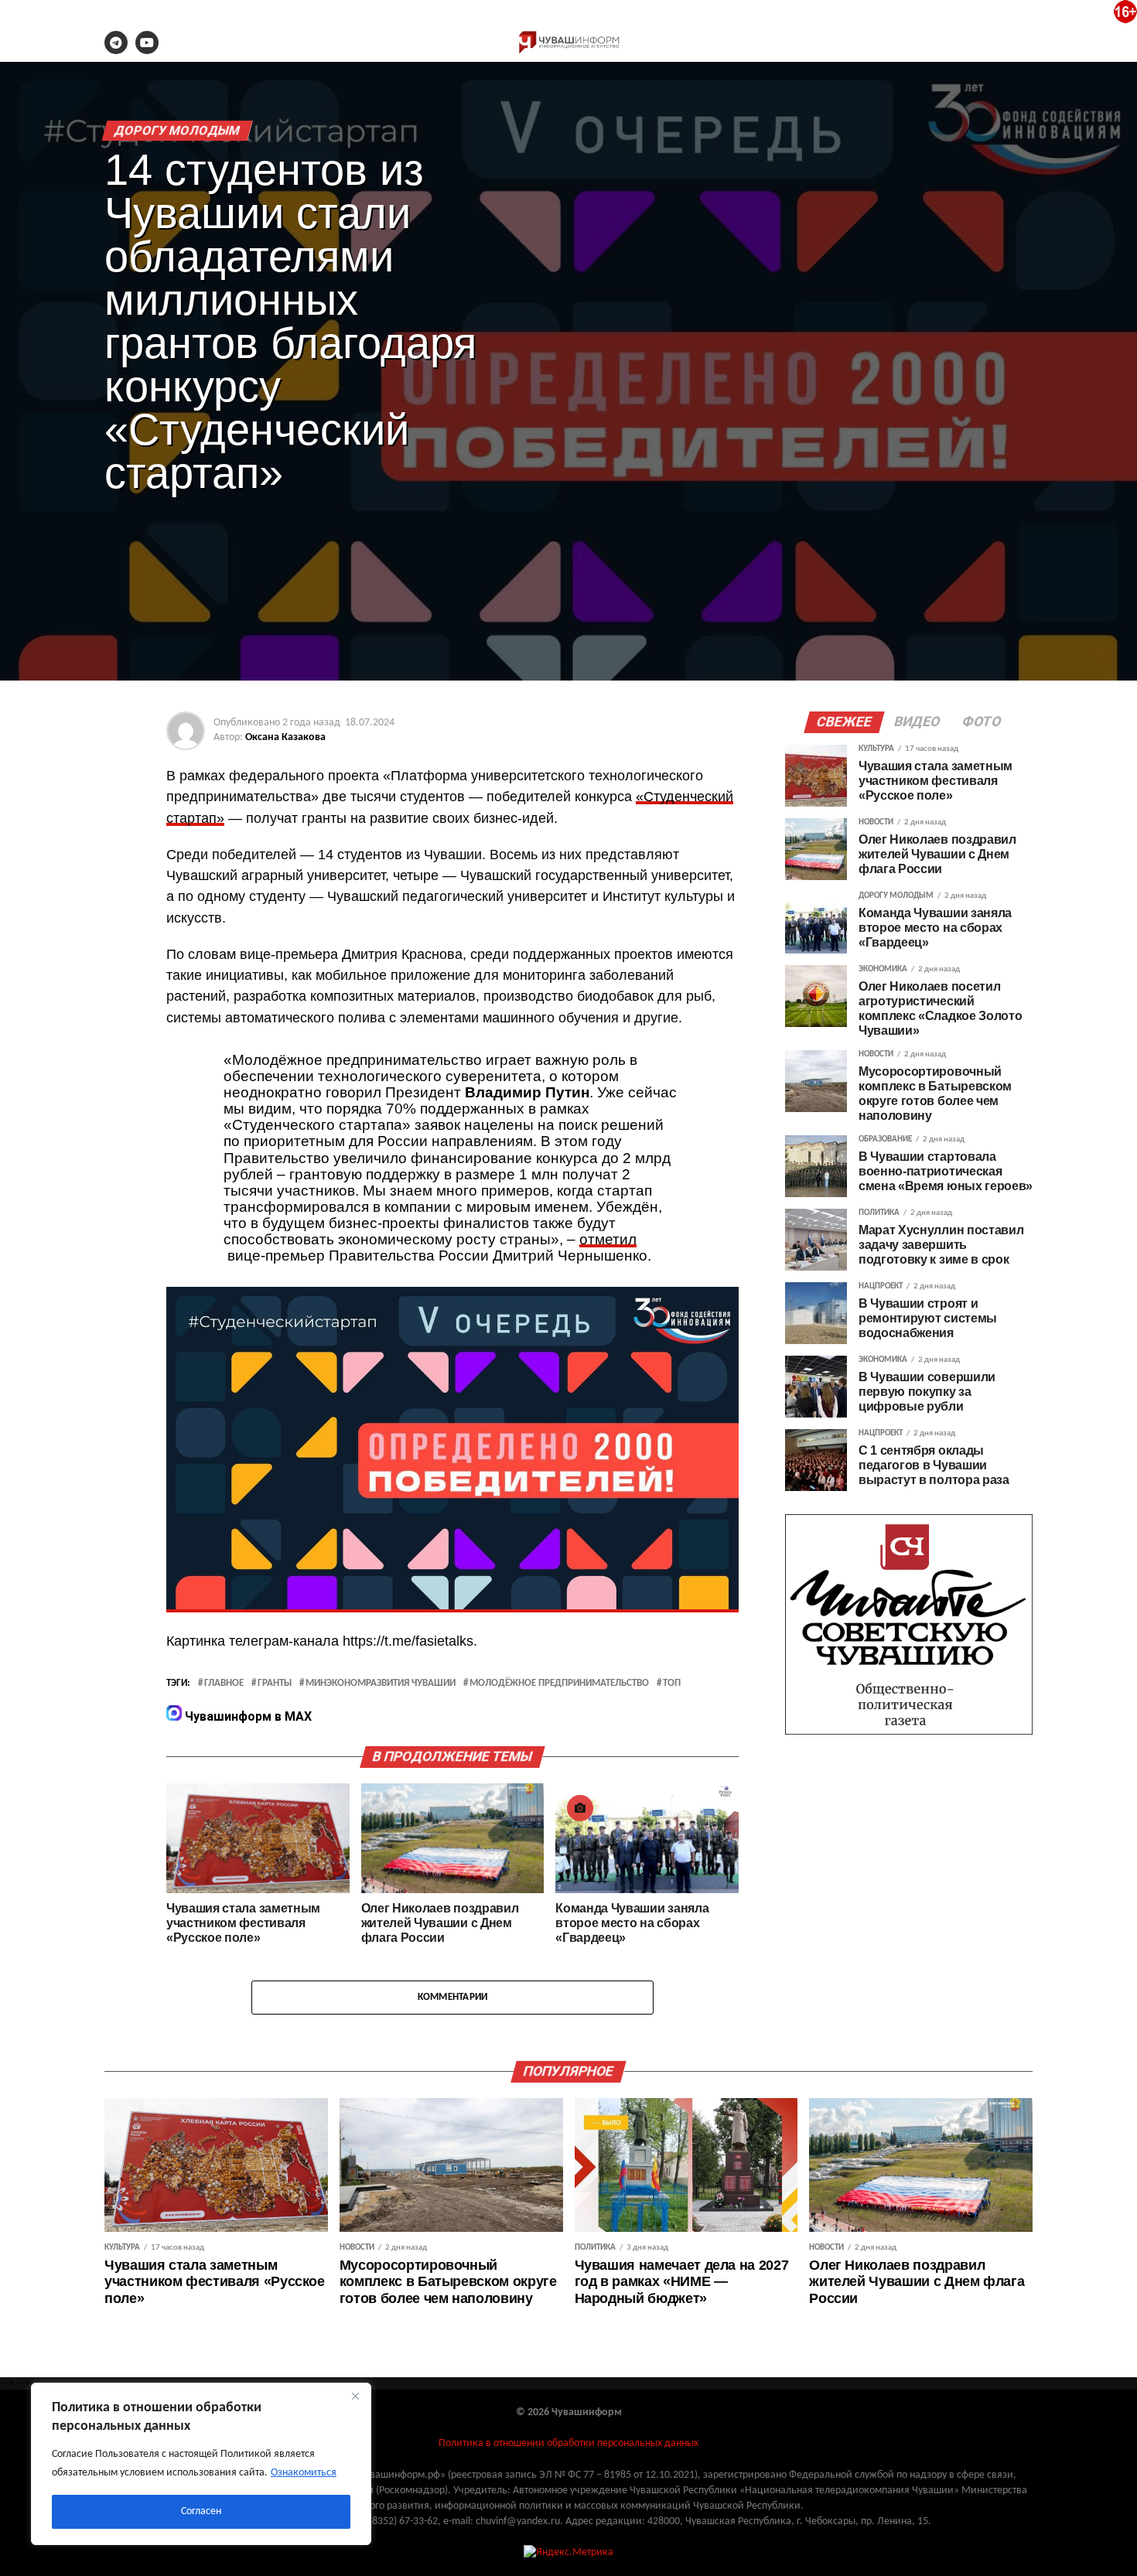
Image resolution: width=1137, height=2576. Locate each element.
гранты (275, 1684)
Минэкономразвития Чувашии (381, 1684)
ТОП (672, 1684)
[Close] (355, 2396)
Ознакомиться (304, 2473)
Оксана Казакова (285, 737)
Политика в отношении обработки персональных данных (568, 2443)
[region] (201, 2464)
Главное (224, 1684)
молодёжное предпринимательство (559, 1684)
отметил (608, 1239)
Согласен (201, 2511)
